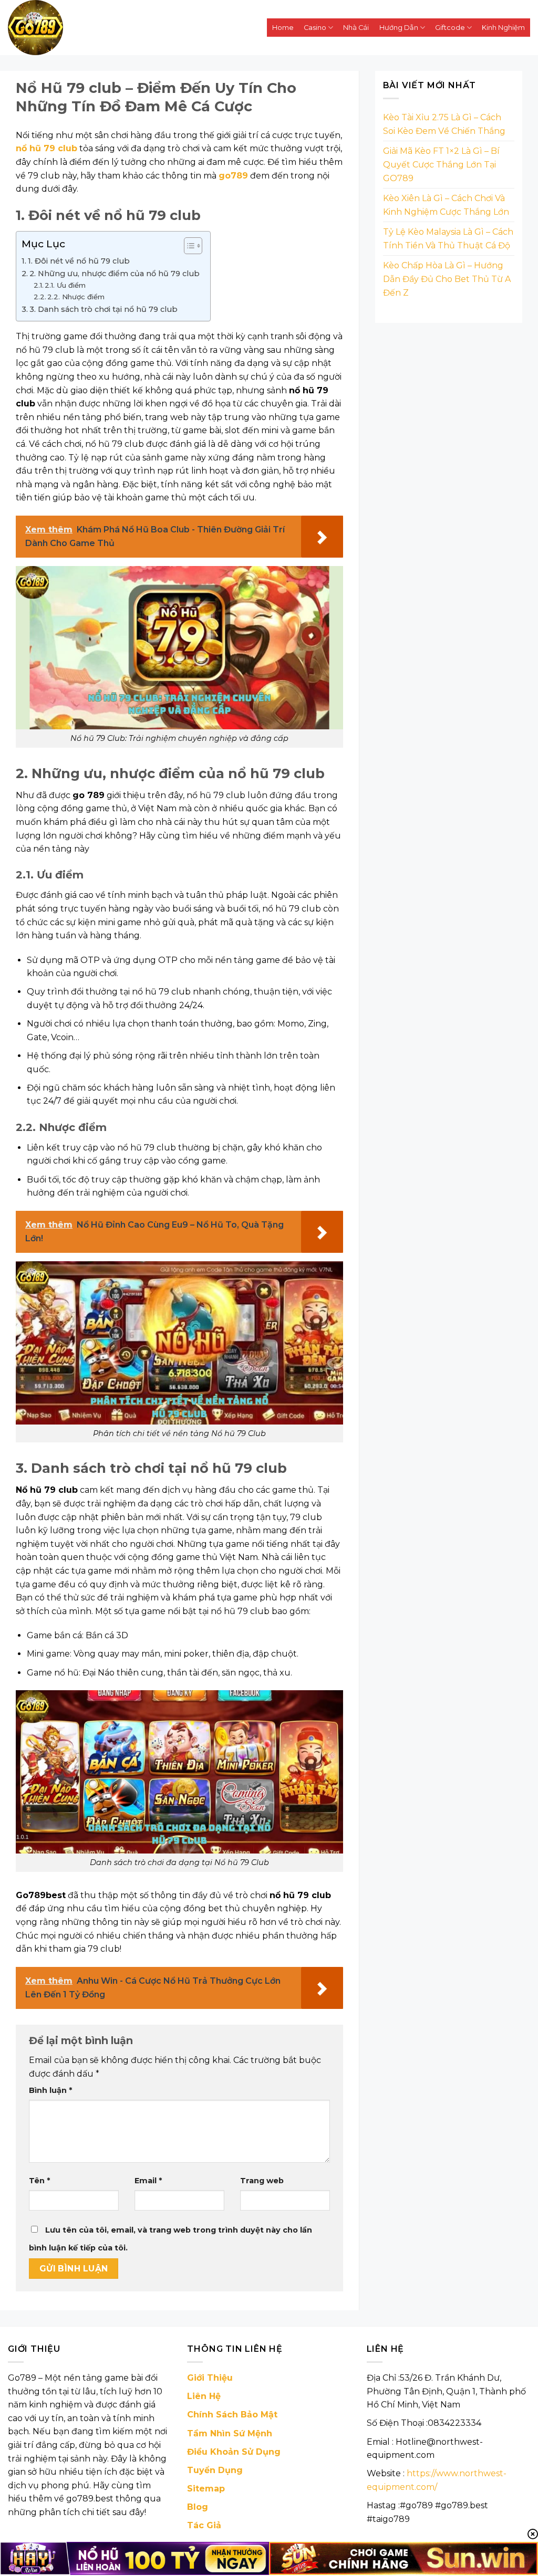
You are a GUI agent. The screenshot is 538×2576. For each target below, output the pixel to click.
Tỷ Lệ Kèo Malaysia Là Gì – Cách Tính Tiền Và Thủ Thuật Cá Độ (448, 239)
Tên (39, 2181)
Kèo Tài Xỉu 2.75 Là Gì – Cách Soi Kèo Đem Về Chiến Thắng (444, 124)
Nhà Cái (356, 28)
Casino (315, 28)
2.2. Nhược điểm (76, 297)
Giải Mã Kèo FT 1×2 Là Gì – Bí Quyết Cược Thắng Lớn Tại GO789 (441, 164)
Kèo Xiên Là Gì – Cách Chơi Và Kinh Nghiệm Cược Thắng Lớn (446, 205)
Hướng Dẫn (399, 28)
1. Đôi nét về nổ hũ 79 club (79, 261)
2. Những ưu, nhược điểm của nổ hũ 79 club (115, 274)
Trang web (262, 2181)
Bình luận (50, 2090)
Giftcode (450, 28)
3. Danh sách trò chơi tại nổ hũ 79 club (104, 309)
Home (283, 28)
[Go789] (113, 28)
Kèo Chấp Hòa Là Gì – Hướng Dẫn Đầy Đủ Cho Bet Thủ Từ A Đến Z (447, 279)
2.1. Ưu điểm (65, 285)
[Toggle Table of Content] (188, 246)
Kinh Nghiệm (503, 28)
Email (148, 2181)
